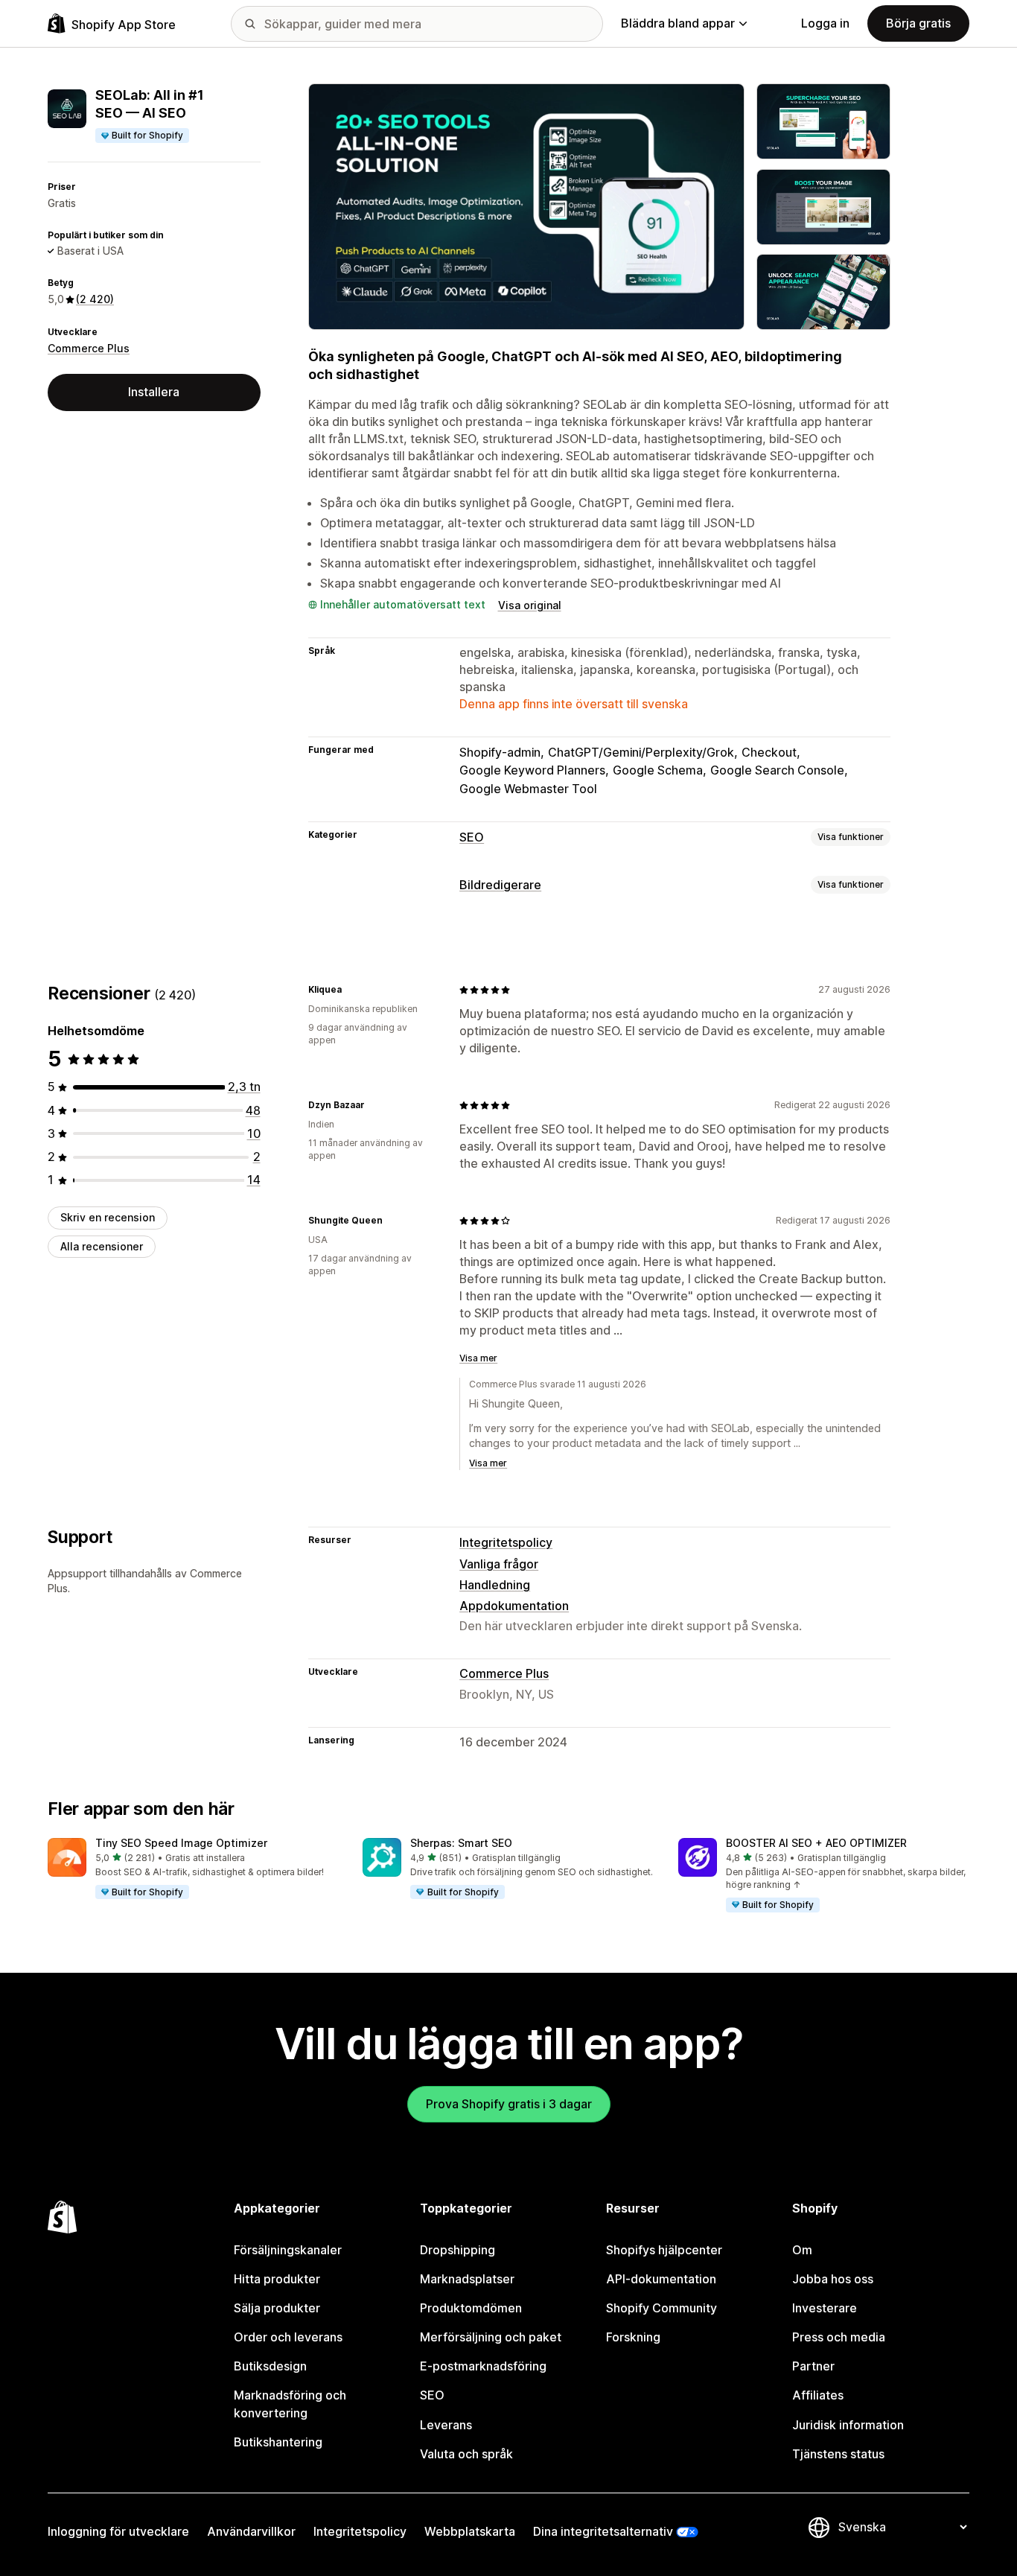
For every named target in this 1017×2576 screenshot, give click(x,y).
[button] (193, 1869)
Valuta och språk (466, 2454)
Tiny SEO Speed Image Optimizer (181, 1843)
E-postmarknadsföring (483, 2366)
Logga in (825, 23)
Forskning (633, 2337)
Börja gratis (918, 23)
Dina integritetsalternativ (603, 2531)
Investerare (825, 2308)
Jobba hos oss (833, 2279)
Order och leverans (288, 2337)
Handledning (495, 1585)
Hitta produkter (277, 2279)
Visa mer (478, 1358)
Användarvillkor (251, 2531)
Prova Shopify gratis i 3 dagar (509, 2104)
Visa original (530, 605)
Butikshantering (278, 2442)
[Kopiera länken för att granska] (351, 990)
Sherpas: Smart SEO (461, 1843)
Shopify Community (661, 2308)
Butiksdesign (270, 2366)
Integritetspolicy (506, 1542)
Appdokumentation (514, 1606)
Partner (813, 2366)
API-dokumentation (661, 2279)
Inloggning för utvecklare (118, 2531)
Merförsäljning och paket (491, 2337)
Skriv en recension (108, 1217)
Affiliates (818, 2395)
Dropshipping (458, 2250)
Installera (154, 392)
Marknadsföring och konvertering (290, 2404)
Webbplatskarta (470, 2531)
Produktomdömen (471, 2308)
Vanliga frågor (499, 1564)
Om (802, 2250)
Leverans (446, 2425)
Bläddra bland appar (678, 23)
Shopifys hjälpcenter (664, 2250)
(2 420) (95, 299)
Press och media (839, 2337)
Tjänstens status (838, 2454)
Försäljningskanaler (288, 2250)
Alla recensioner (102, 1246)
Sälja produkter (277, 2308)
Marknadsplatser (467, 2279)
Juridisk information (848, 2425)
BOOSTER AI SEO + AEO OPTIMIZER (816, 1843)
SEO (472, 837)
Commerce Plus (89, 348)
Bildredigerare (500, 885)
